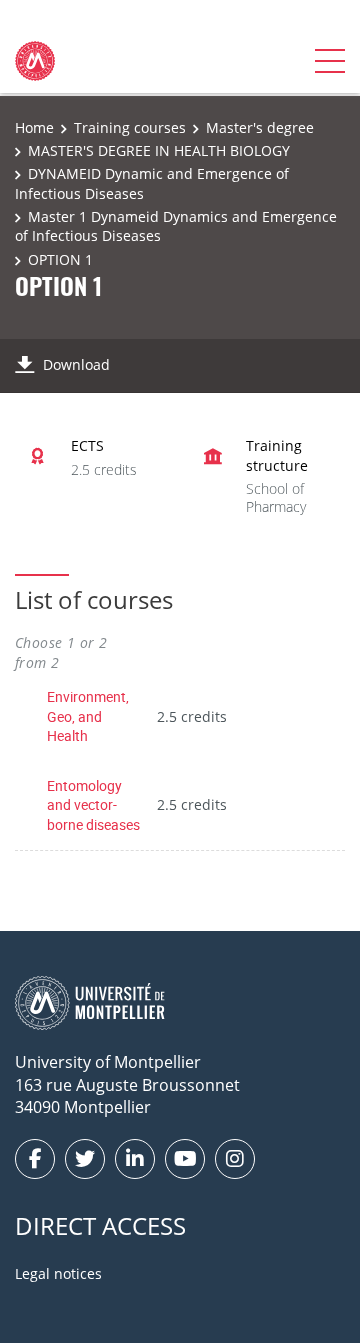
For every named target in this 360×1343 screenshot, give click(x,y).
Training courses (130, 127)
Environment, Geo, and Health (88, 716)
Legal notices (58, 1273)
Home (34, 127)
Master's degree (260, 127)
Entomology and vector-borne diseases (93, 805)
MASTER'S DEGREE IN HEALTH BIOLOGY (159, 150)
